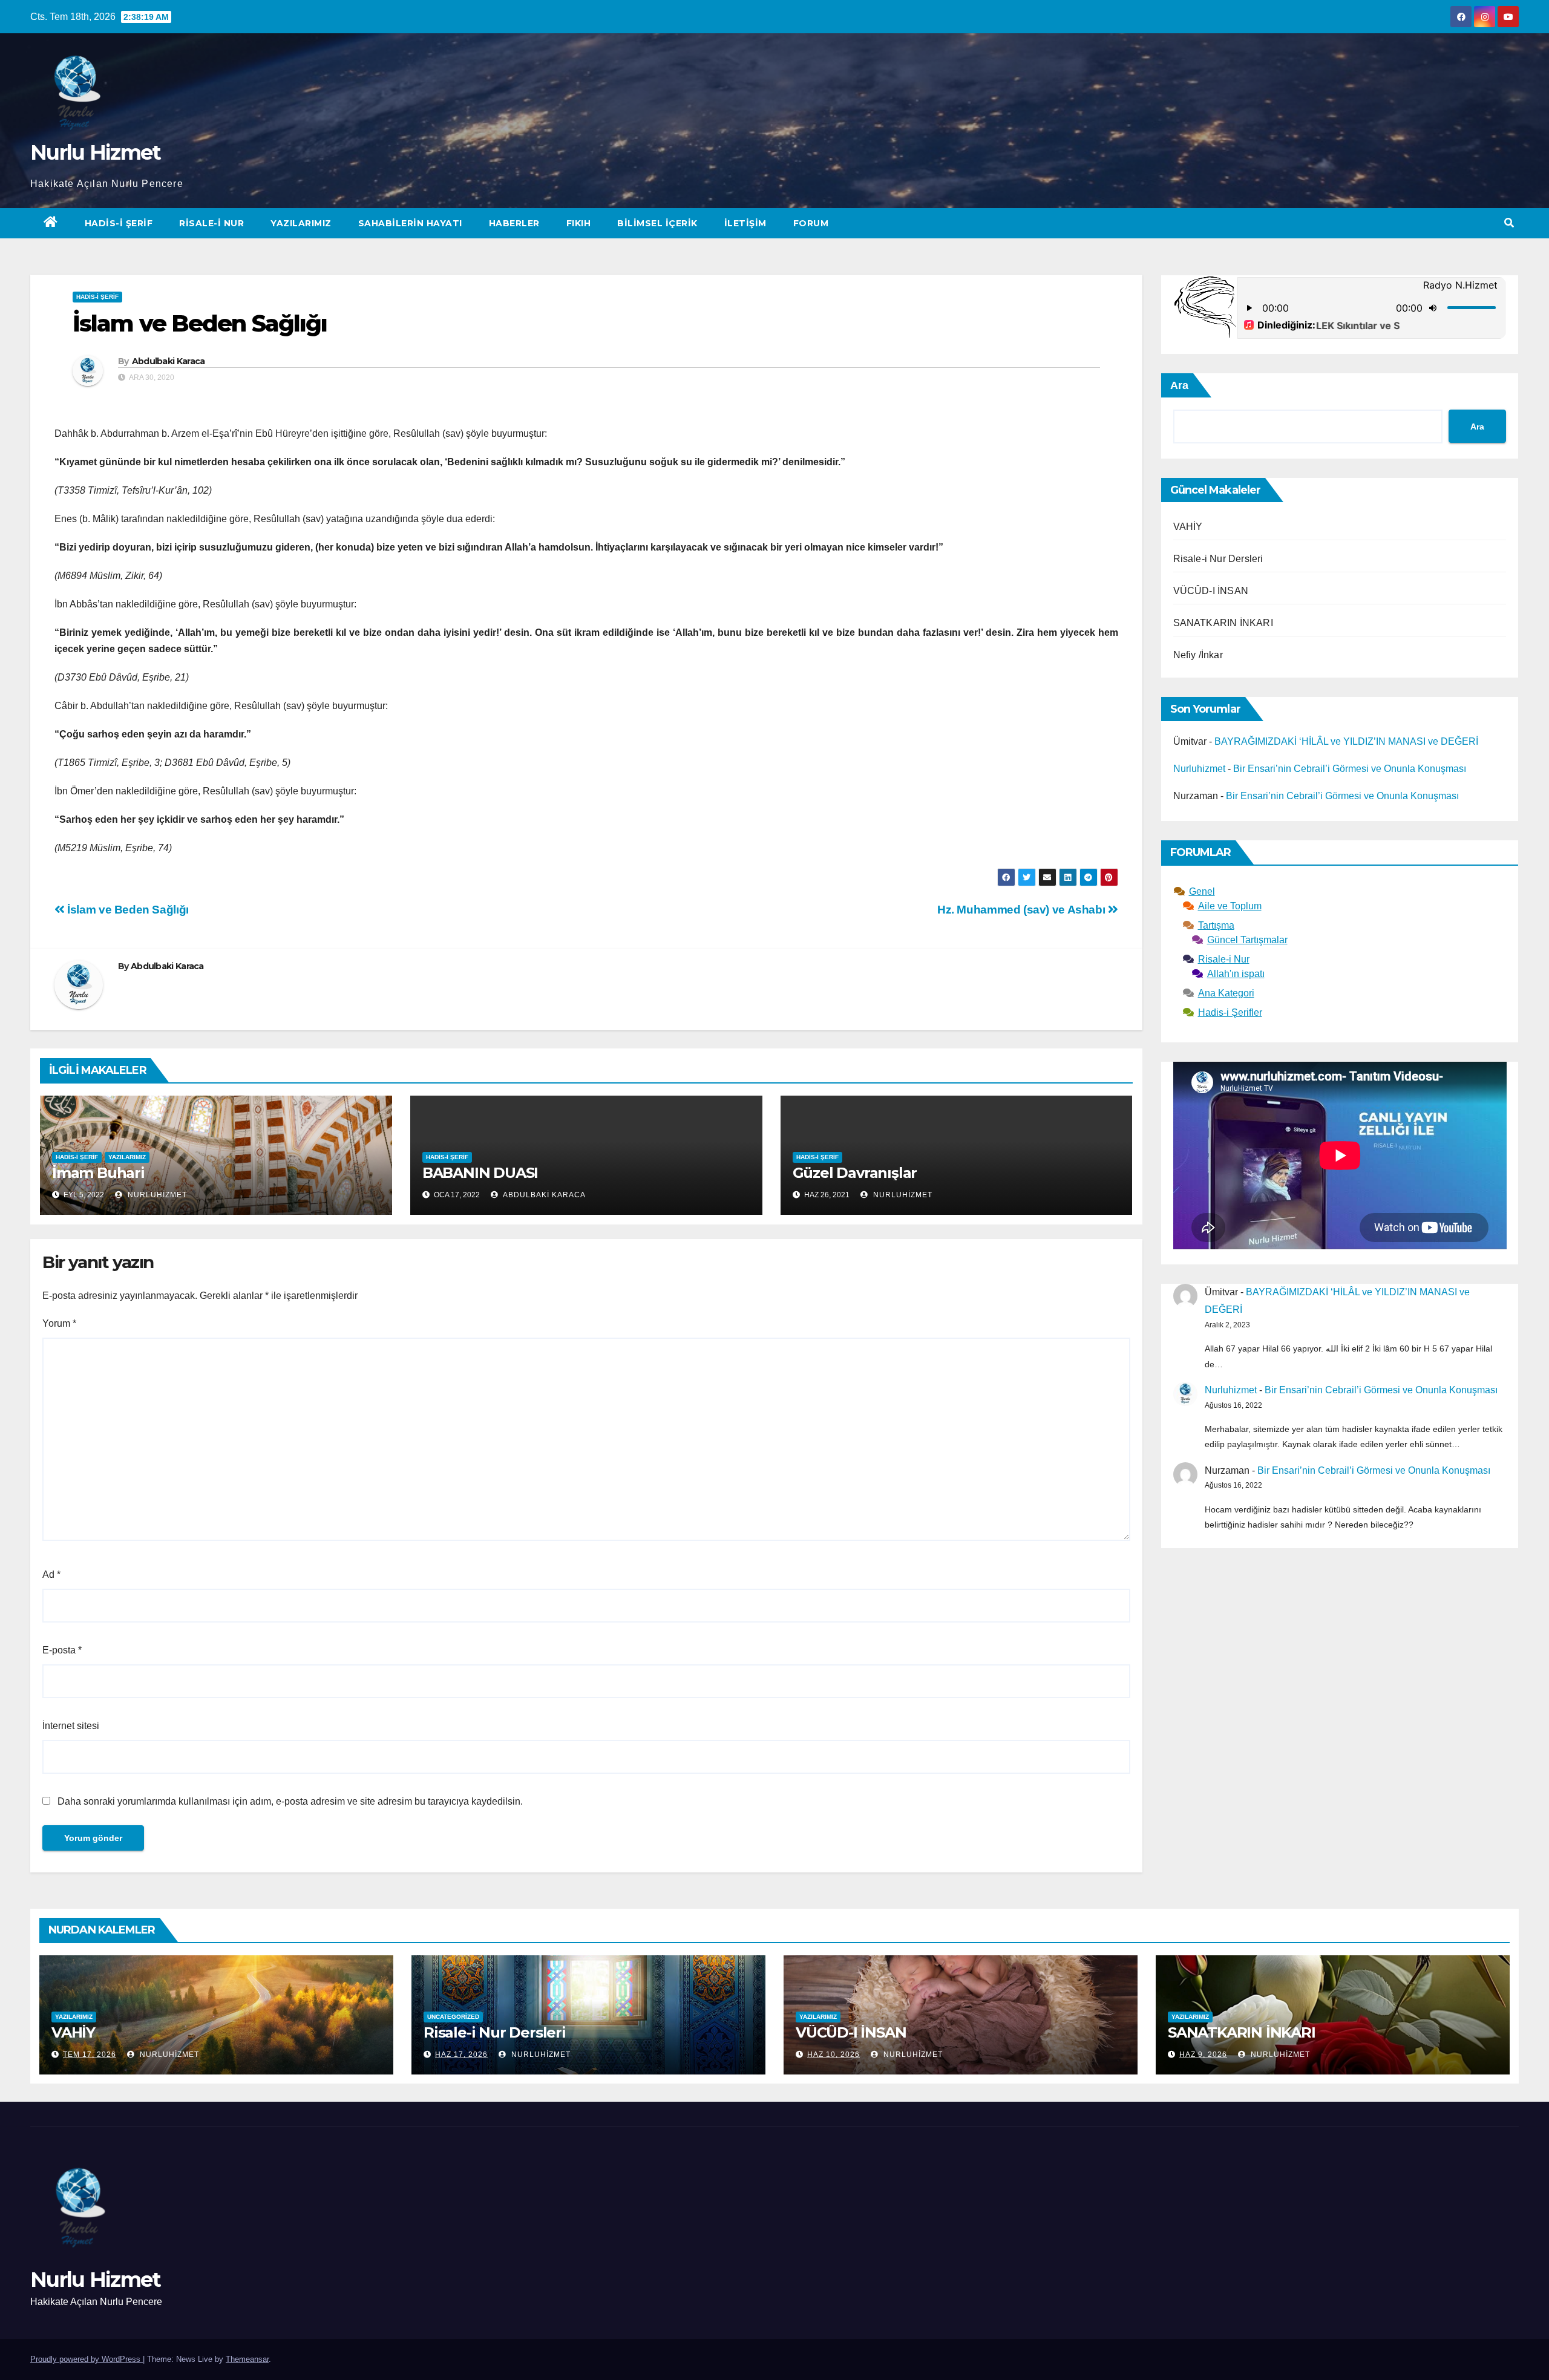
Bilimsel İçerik (657, 223)
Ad (51, 1574)
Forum (811, 223)
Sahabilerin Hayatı (410, 223)
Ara (1179, 385)
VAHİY (1188, 527)
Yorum (59, 1323)
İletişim (745, 223)
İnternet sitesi (71, 1726)
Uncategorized (453, 2017)
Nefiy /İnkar (1198, 655)
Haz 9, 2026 (1203, 2055)
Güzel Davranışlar (855, 1173)
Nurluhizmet (156, 1195)
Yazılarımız (301, 223)
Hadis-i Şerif (119, 223)
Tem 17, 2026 (90, 2055)
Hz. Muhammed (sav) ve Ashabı (1023, 910)
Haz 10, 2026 (833, 2055)
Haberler (514, 223)
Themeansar (247, 2359)
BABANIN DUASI (480, 1173)
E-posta (62, 1650)
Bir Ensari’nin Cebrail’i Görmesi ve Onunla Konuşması (1350, 769)
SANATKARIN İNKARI (1223, 623)
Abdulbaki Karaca (169, 361)
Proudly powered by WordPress (87, 2359)
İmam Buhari (98, 1173)
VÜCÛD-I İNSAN (1211, 591)
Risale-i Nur (211, 223)
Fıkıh (579, 223)
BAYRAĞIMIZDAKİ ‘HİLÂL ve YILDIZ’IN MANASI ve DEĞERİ (1346, 741)
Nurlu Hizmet (96, 152)
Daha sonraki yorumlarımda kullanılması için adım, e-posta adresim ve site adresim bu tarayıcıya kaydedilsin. (290, 1801)
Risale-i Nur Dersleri (1218, 559)
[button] (1509, 223)
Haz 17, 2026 (461, 2055)
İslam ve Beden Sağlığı (127, 910)
